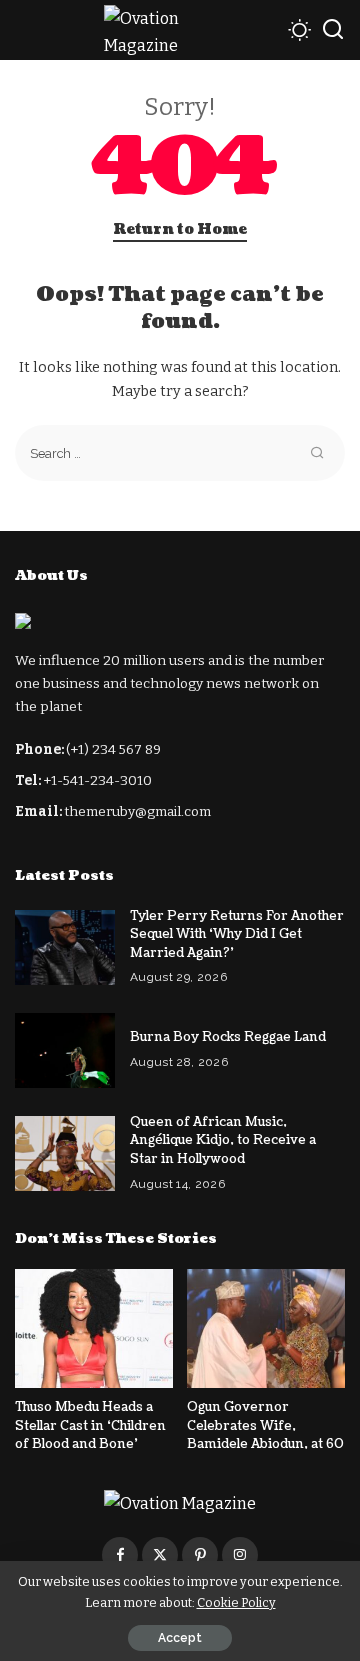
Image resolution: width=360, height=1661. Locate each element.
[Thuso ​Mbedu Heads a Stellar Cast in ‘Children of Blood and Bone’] (94, 1328)
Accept (180, 1638)
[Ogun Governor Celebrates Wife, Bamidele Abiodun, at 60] (266, 1328)
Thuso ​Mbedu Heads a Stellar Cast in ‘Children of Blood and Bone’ (90, 1425)
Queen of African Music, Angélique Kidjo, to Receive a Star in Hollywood (223, 1140)
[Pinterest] (200, 1555)
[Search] (333, 30)
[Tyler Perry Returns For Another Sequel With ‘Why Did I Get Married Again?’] (65, 947)
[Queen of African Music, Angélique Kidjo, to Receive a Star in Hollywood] (65, 1153)
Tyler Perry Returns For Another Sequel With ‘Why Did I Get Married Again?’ (237, 934)
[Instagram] (240, 1555)
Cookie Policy (236, 1602)
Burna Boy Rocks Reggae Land (228, 1037)
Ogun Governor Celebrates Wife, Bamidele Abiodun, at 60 (265, 1425)
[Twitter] (160, 1555)
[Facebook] (120, 1555)
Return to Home (180, 229)
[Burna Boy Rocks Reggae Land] (65, 1050)
